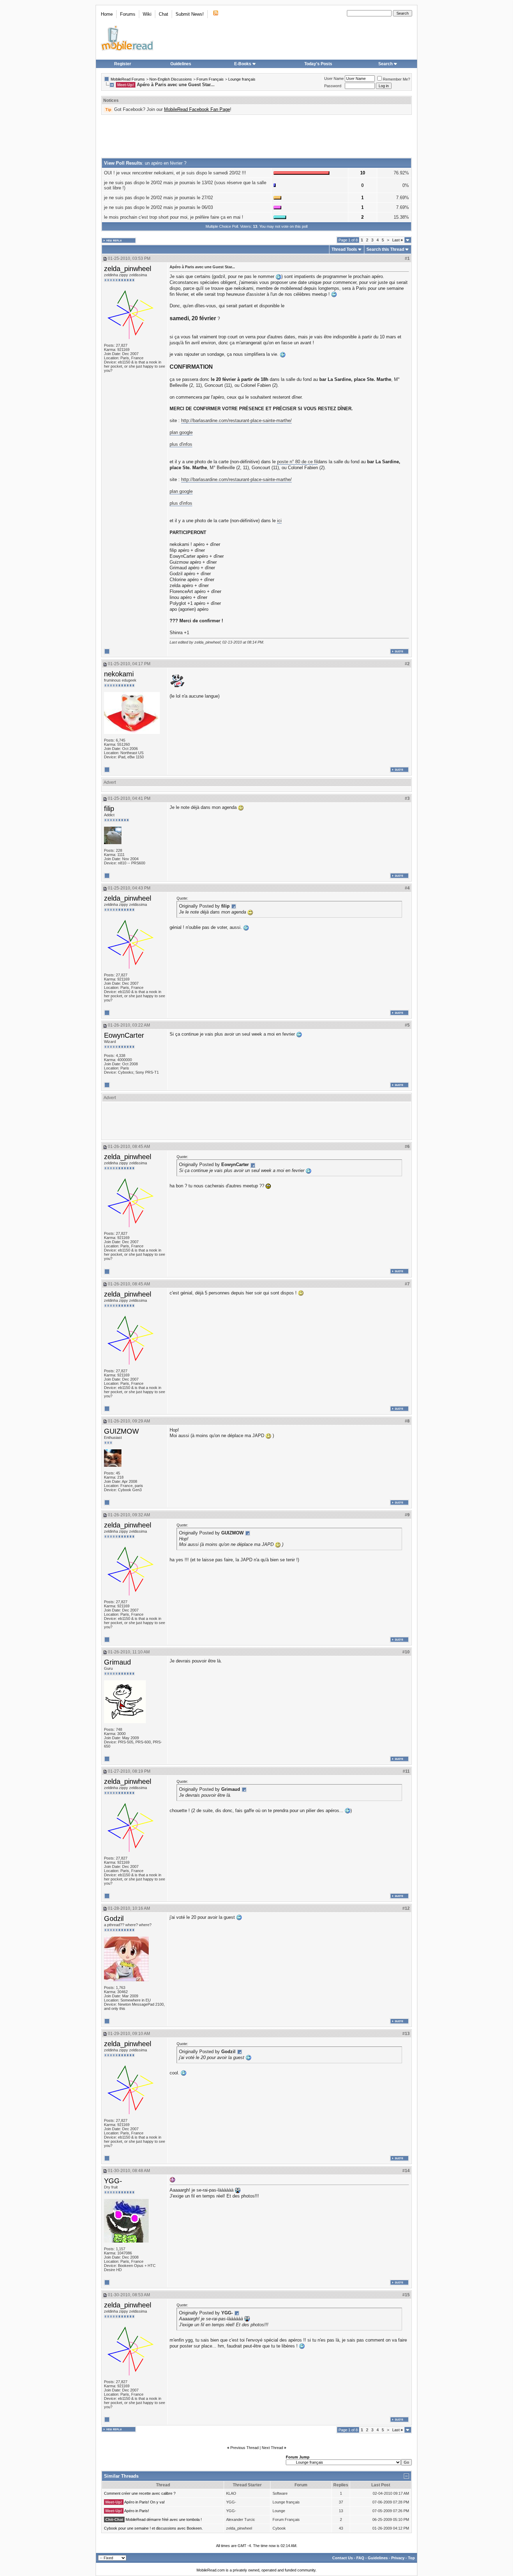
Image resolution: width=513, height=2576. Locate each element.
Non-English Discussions (171, 79)
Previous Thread (244, 2448)
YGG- (113, 2181)
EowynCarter (124, 1035)
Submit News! (190, 14)
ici (279, 521)
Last (397, 240)
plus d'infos (181, 444)
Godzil (114, 1918)
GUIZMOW (121, 1431)
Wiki (147, 14)
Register (123, 64)
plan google (181, 432)
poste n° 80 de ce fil (297, 462)
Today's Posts (318, 64)
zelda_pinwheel (128, 269)
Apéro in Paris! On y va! (144, 2502)
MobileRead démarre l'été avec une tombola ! (164, 2519)
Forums (128, 14)
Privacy (398, 2558)
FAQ (360, 2558)
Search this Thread (385, 249)
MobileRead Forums (128, 79)
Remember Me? (396, 79)
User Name (334, 78)
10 (363, 173)
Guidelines (181, 64)
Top (411, 2558)
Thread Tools (344, 249)
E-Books (243, 64)
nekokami (119, 674)
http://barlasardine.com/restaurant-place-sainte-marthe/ (236, 420)
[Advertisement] (256, 136)
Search (385, 64)
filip (109, 809)
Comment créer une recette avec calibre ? (140, 2493)
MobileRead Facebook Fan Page (197, 109)
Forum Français (210, 79)
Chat (163, 14)
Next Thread (272, 2448)
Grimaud (117, 1662)
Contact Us (343, 2558)
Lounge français (242, 79)
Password (333, 86)
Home (107, 14)
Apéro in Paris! (137, 2511)
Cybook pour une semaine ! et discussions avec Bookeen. (153, 2528)
